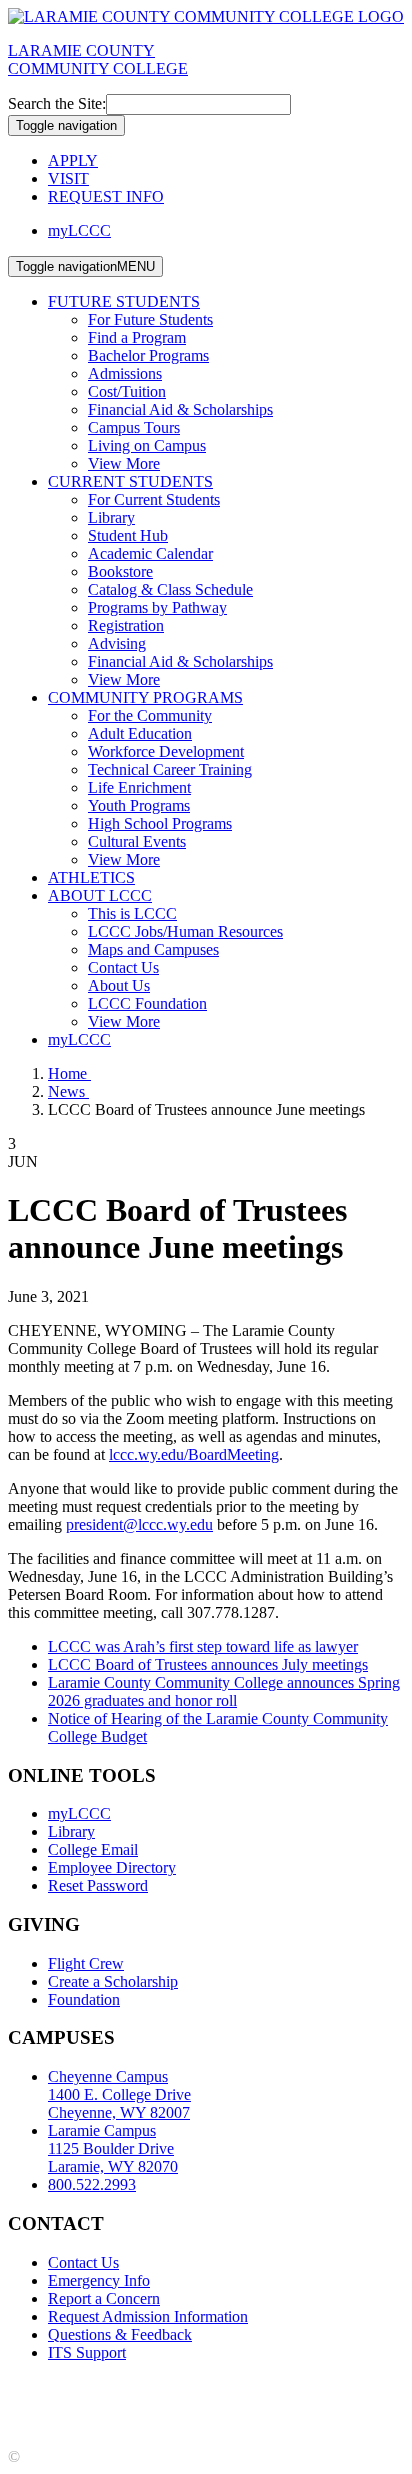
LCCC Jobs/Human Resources (185, 931)
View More (124, 463)
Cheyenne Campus (119, 2094)
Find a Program (137, 337)
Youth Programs (139, 805)
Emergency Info (99, 2280)
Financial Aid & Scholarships (180, 409)
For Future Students (150, 319)
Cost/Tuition (127, 391)
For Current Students (154, 499)
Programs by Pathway (157, 607)
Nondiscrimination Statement (99, 2404)
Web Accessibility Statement (291, 2404)
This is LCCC (132, 913)
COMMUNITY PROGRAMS (145, 697)
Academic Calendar (150, 553)
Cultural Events (137, 841)
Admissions (125, 373)
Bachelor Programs (148, 355)
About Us (119, 985)
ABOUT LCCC (100, 895)
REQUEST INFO (106, 196)
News (68, 1091)
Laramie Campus (113, 2148)
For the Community (150, 715)
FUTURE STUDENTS (124, 301)
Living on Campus (147, 445)
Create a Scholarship (113, 1981)
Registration (126, 625)
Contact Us (123, 967)
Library (111, 517)
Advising (117, 643)
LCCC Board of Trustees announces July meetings (208, 1664)
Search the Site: (57, 103)
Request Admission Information (148, 2316)
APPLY (73, 160)
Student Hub (128, 535)
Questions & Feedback (120, 2334)
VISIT (68, 178)
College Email (93, 1849)
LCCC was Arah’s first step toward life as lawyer (203, 1646)
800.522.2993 (92, 2184)
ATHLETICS (91, 877)
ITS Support (87, 2352)
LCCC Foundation (147, 1003)
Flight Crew (86, 1963)
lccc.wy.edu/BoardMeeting (194, 1454)
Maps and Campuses (153, 949)
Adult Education (140, 733)
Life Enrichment (139, 787)
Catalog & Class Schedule (170, 589)
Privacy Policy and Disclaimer (199, 2386)
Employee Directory (112, 1867)
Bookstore (120, 571)
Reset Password (98, 1885)
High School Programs (160, 823)
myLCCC (79, 230)
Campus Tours (134, 427)
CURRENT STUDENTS (130, 481)
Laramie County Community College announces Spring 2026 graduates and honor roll (224, 1691)
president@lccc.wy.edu (139, 1524)
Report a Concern (104, 2298)
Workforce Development (166, 751)
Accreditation (50, 2386)
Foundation (84, 1999)
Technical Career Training (170, 769)
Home (69, 1073)
